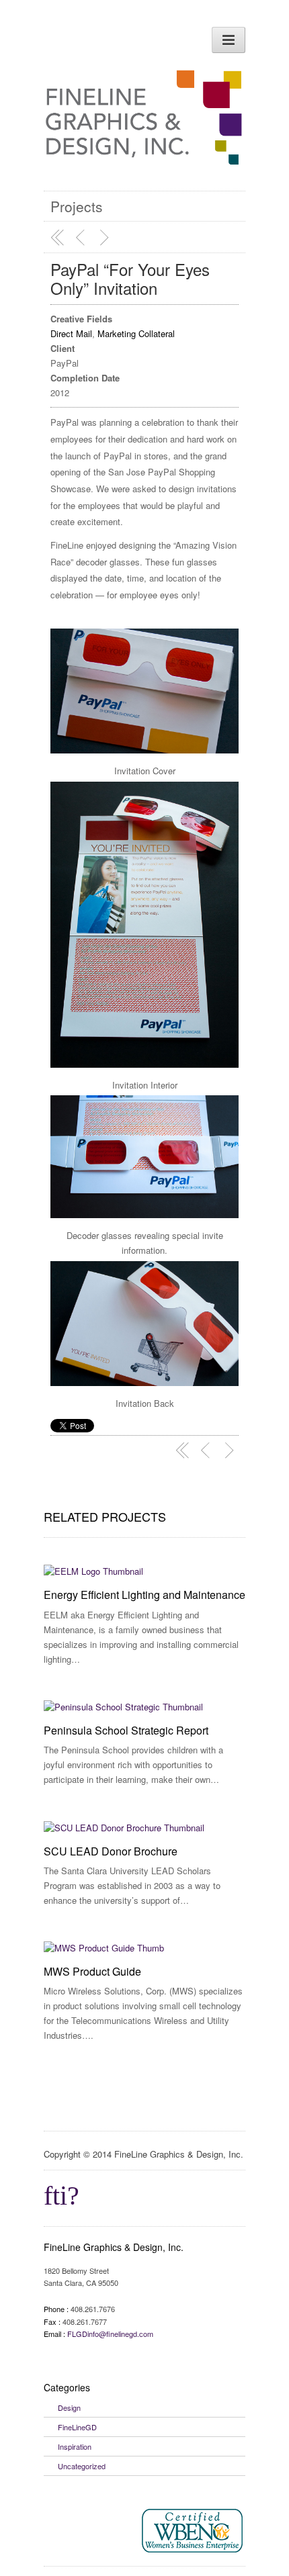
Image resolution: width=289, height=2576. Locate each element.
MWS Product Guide (92, 1971)
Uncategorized (82, 2466)
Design (69, 2407)
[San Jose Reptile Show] (82, 238)
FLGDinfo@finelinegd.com (110, 2334)
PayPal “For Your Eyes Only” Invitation (130, 278)
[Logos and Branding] (106, 238)
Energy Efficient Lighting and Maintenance (144, 1595)
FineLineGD (77, 2427)
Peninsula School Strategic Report (126, 1730)
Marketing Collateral (136, 333)
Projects (77, 206)
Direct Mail (71, 333)
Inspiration (75, 2446)
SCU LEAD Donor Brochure (111, 1851)
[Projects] (58, 238)
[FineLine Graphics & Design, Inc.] (144, 151)
